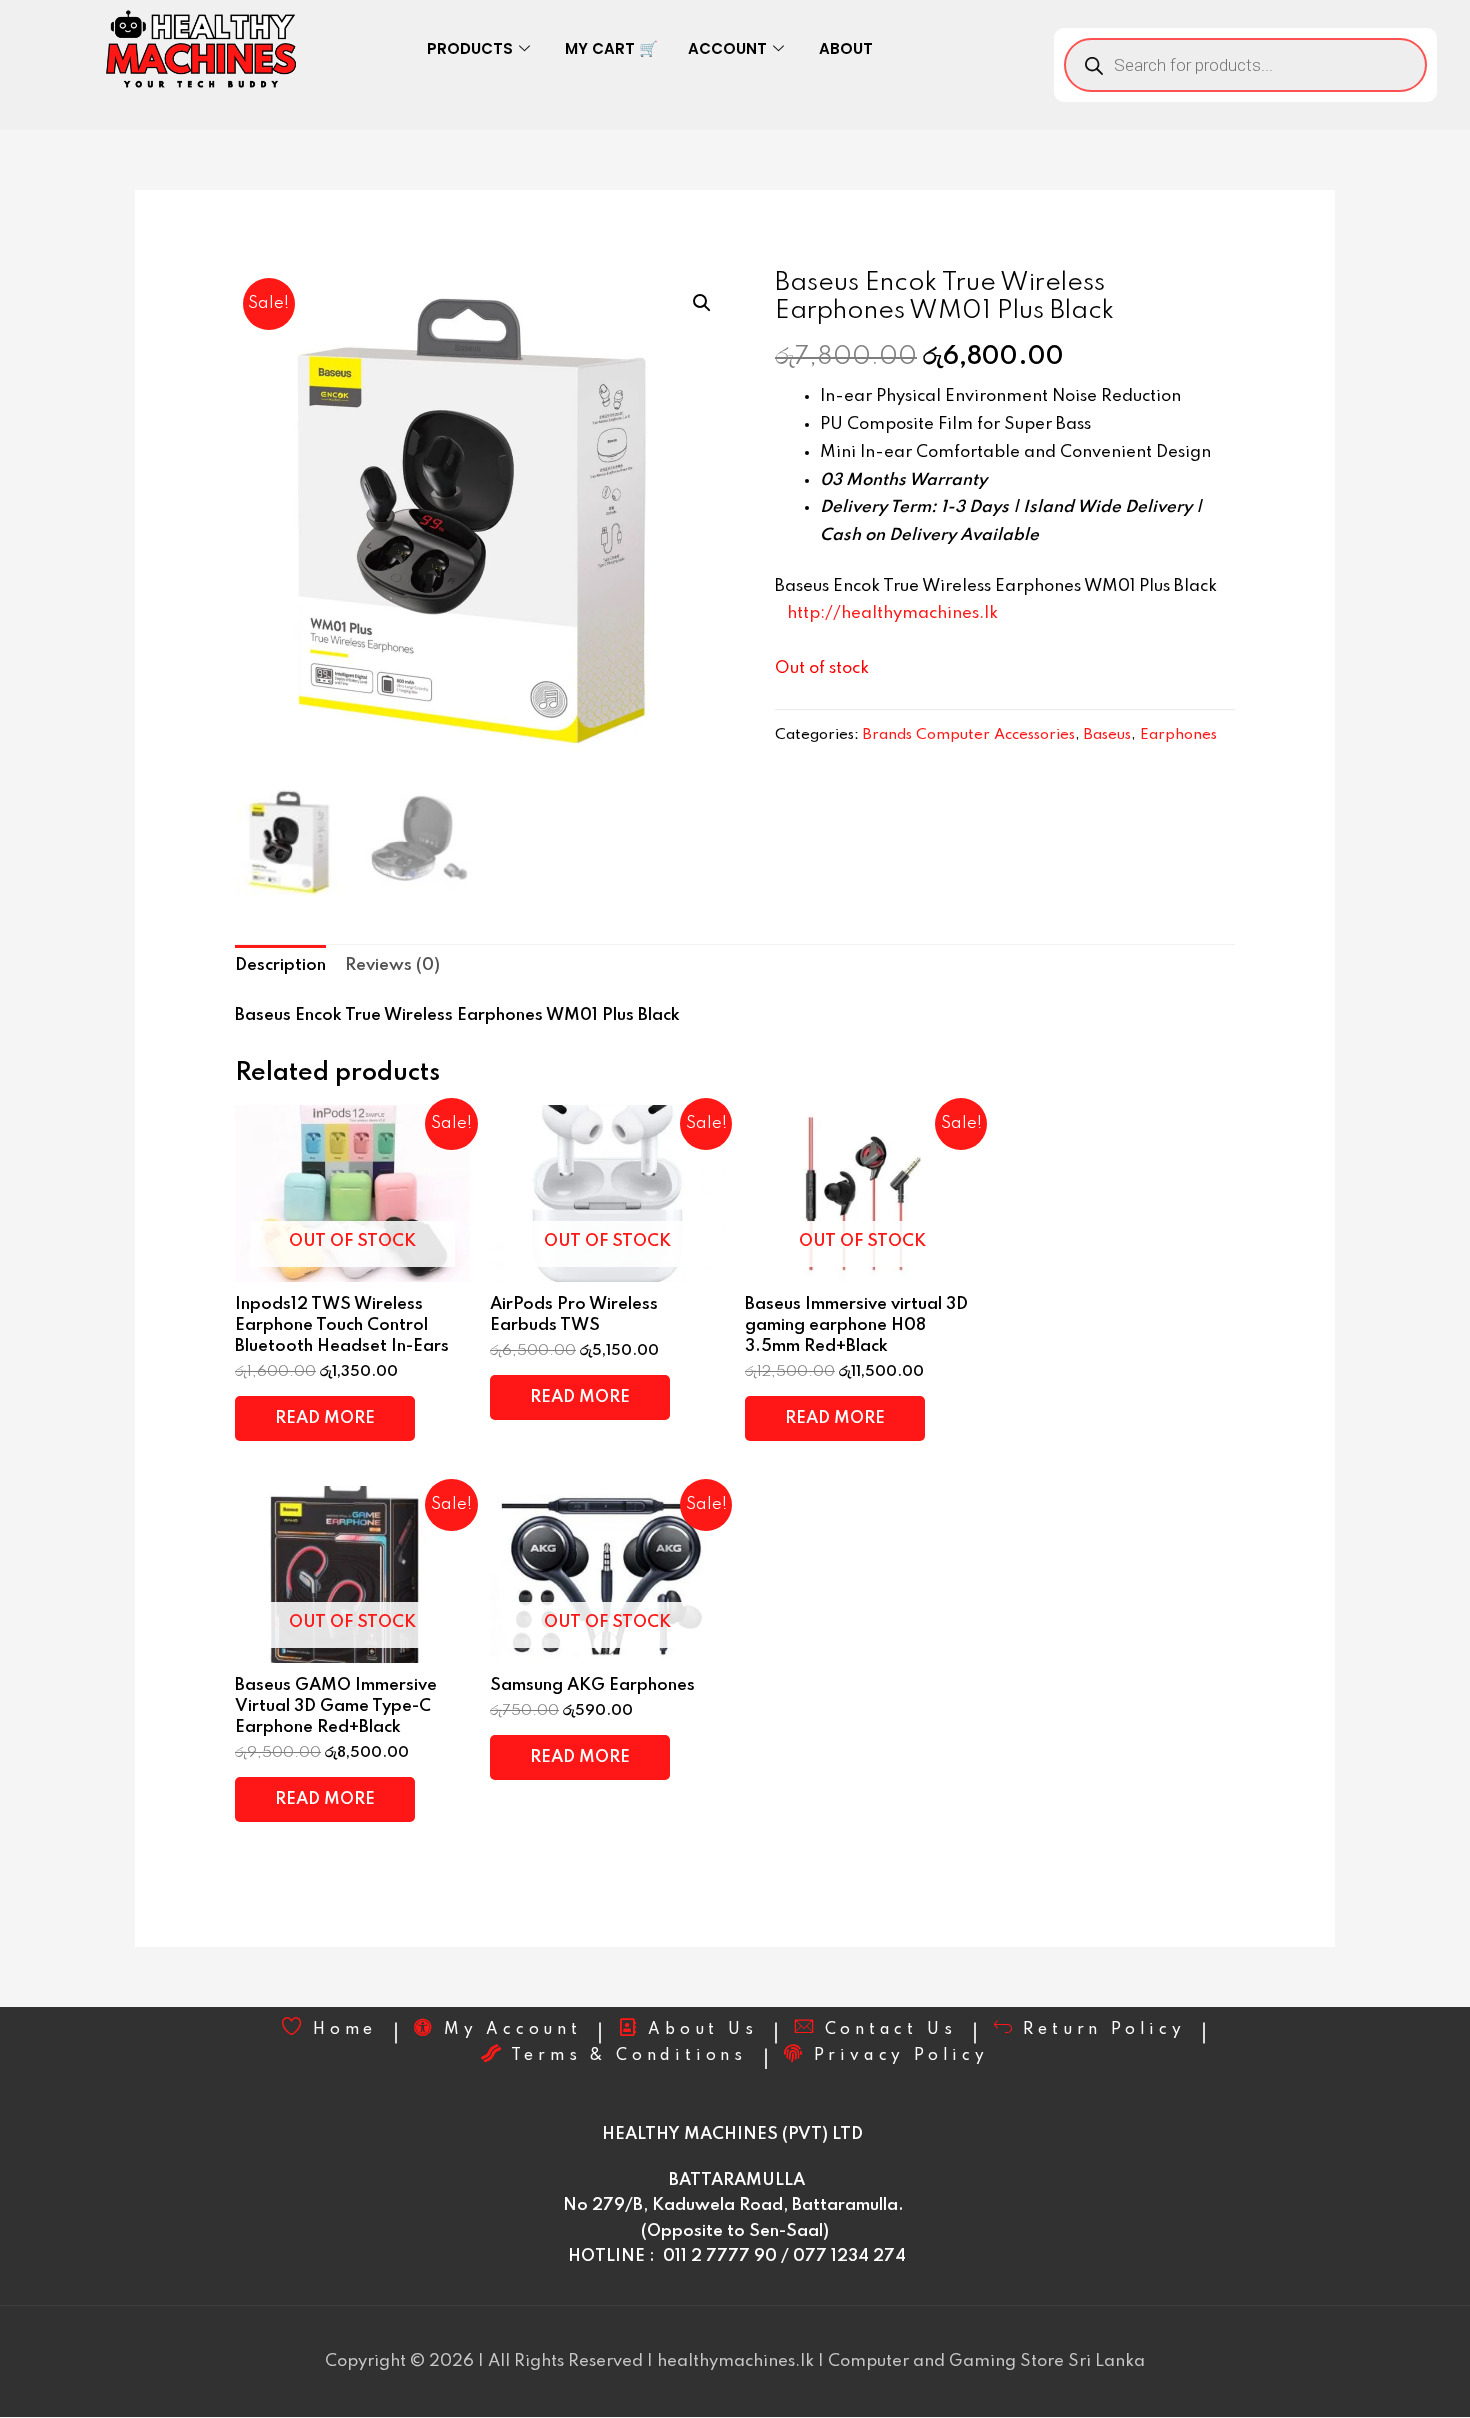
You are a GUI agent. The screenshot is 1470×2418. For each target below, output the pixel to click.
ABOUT (846, 48)
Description (280, 965)
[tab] (280, 966)
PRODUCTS (470, 48)
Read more (325, 1418)
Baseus (1107, 735)
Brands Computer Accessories (969, 735)
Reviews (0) (392, 965)
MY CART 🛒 (611, 48)
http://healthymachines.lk (892, 613)
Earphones (1178, 735)
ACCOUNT (727, 48)
